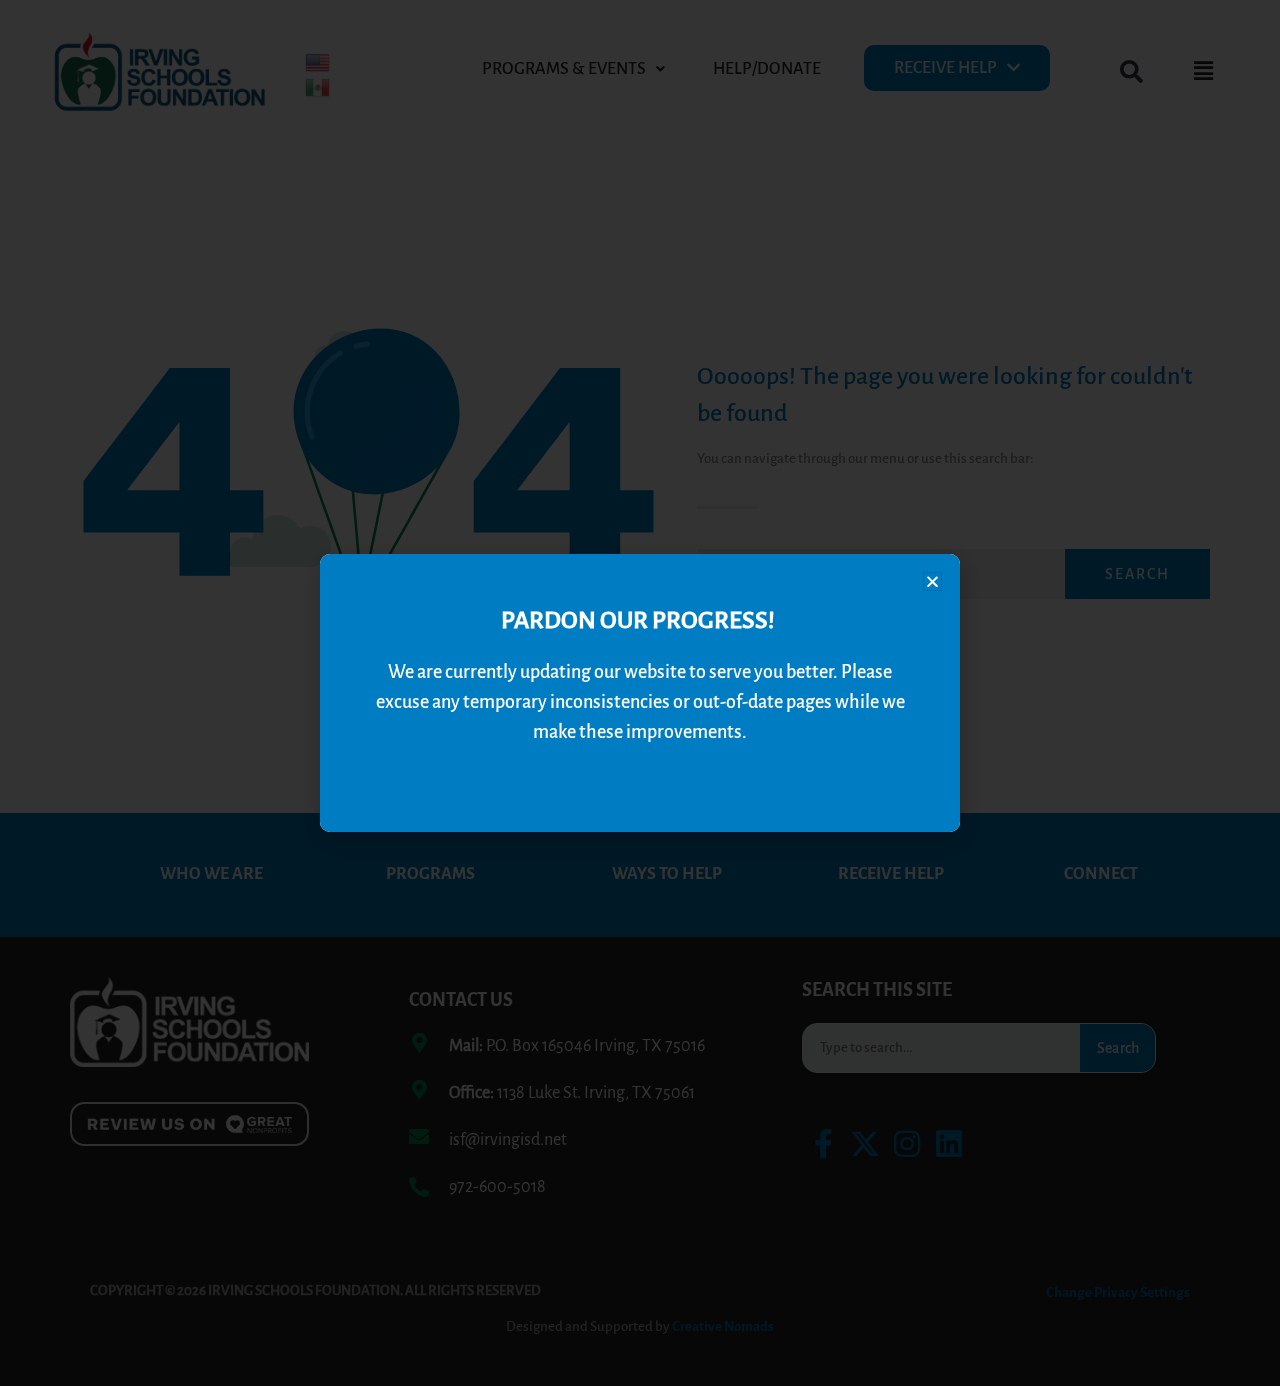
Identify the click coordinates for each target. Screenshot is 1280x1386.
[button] (932, 581)
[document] (640, 693)
